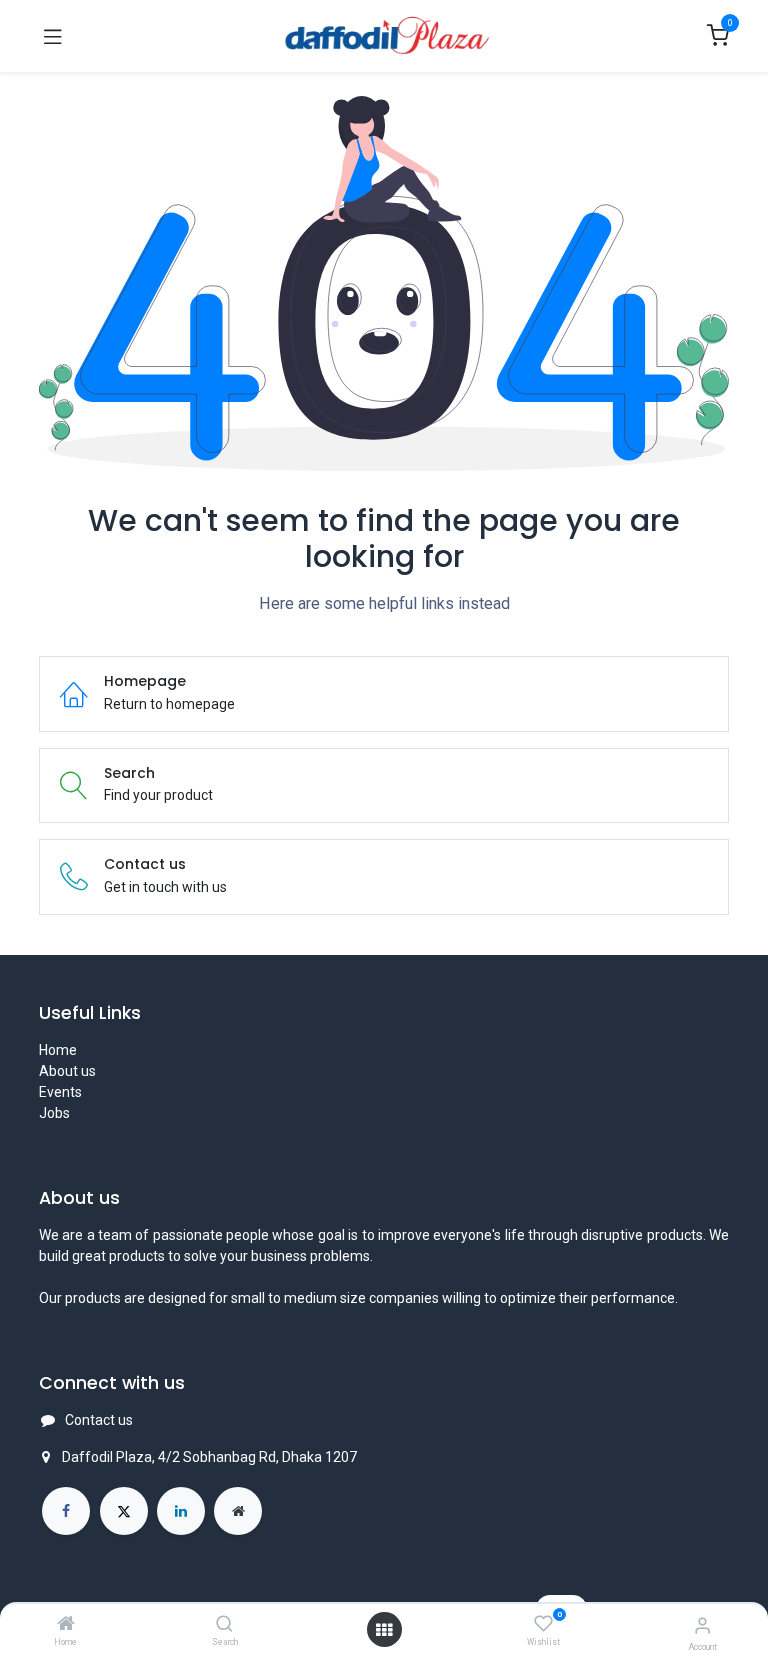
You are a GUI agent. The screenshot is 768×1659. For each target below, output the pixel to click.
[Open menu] (384, 1630)
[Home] (66, 1625)
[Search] (224, 1625)
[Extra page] (238, 1511)
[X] (124, 1511)
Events (60, 1092)
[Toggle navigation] (53, 36)
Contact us (99, 1420)
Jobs (54, 1113)
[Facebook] (66, 1511)
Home (58, 1050)
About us (67, 1071)
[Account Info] (702, 1625)
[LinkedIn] (181, 1511)
